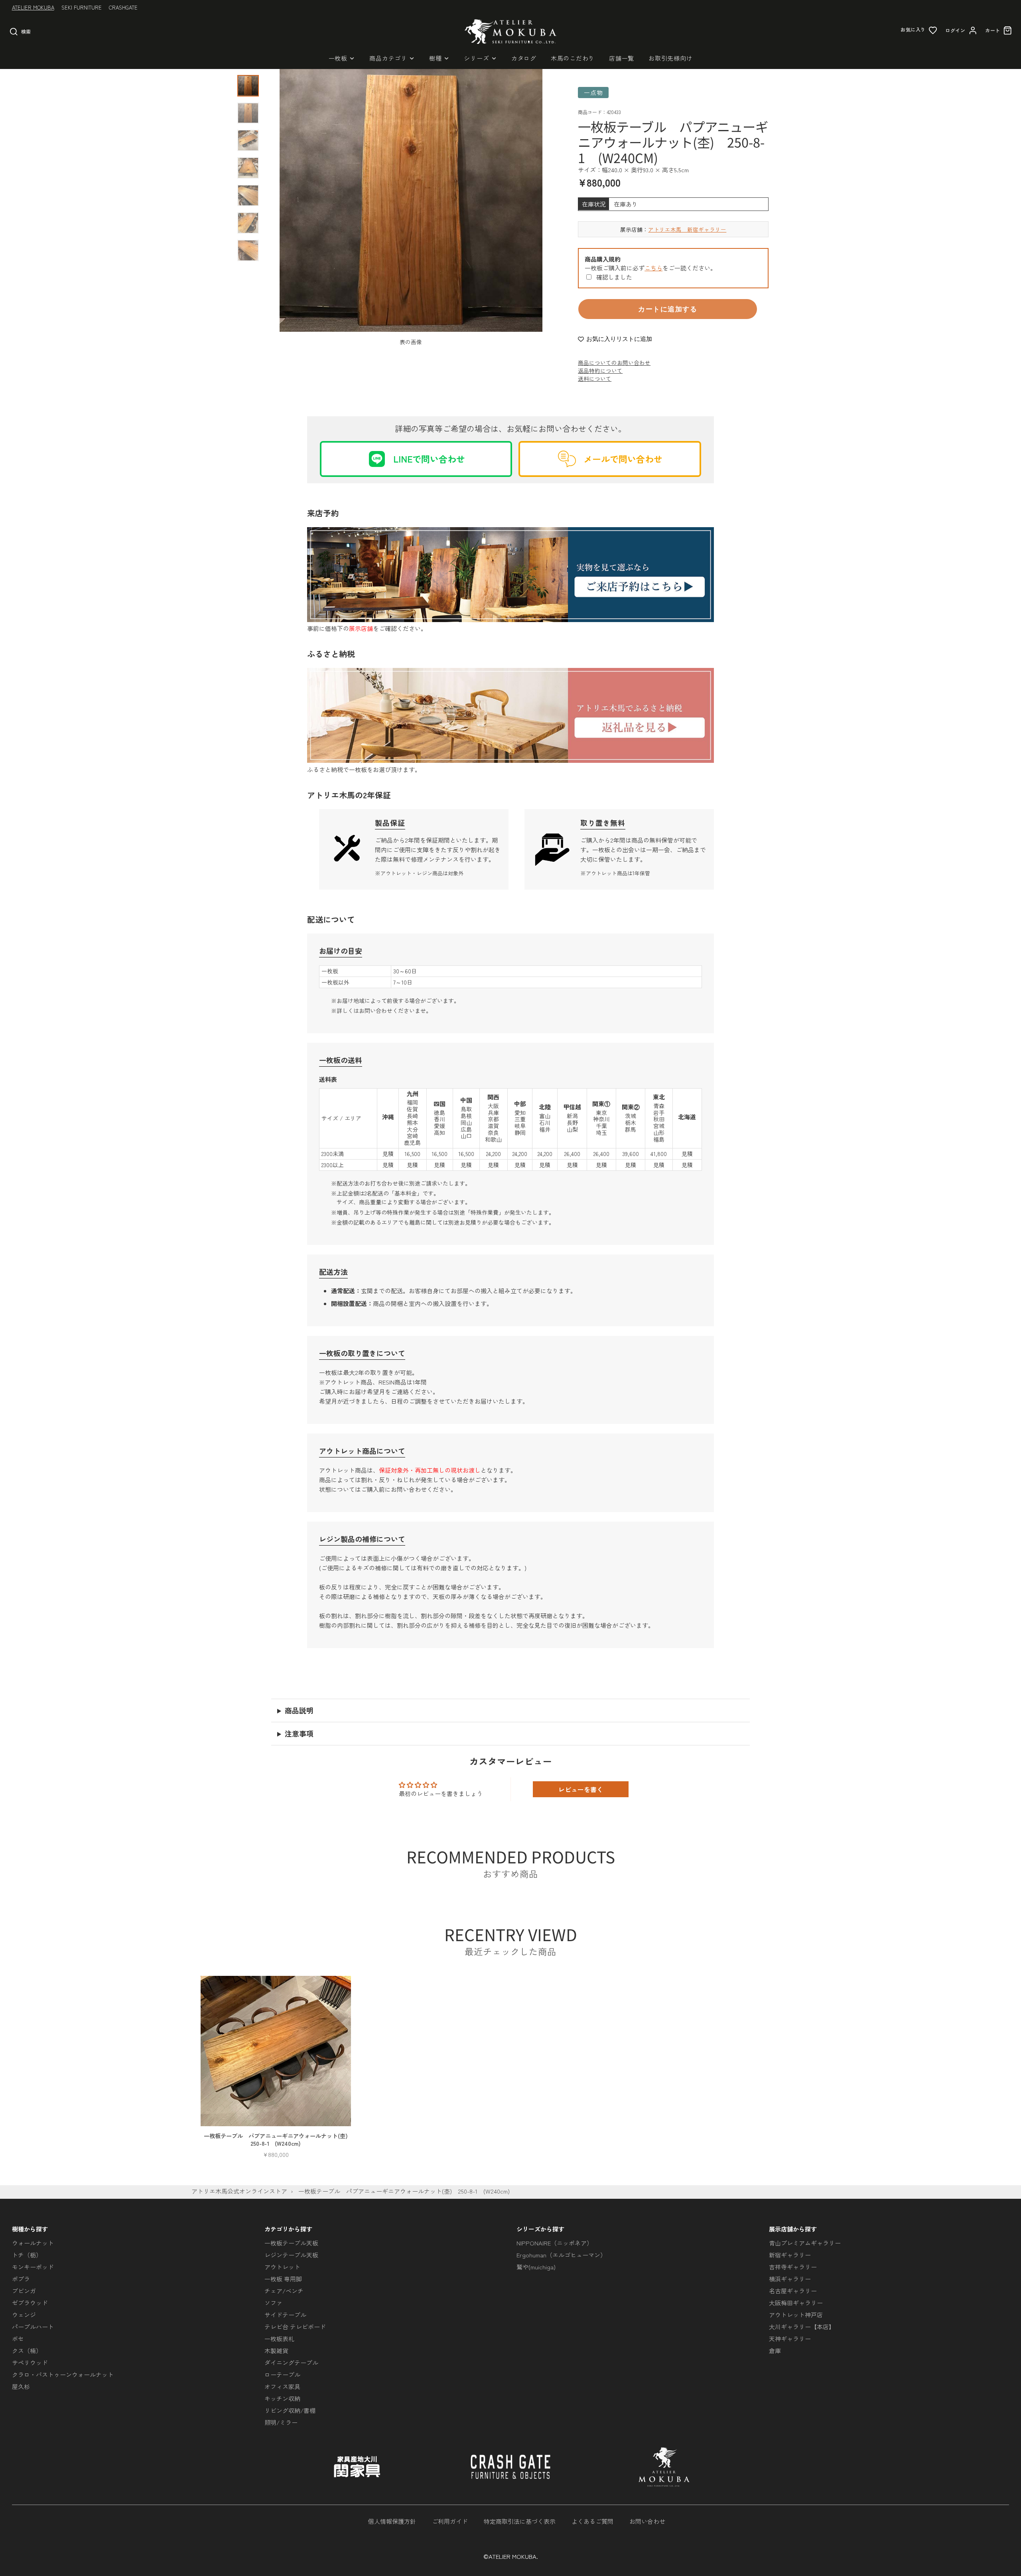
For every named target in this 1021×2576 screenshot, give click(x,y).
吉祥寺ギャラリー (793, 2267)
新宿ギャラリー (790, 2255)
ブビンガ (24, 2291)
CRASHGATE (123, 7)
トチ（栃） (27, 2255)
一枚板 (338, 58)
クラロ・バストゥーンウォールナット (63, 2374)
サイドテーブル (285, 2315)
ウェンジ (24, 2315)
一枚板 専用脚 (283, 2279)
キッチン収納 (282, 2398)
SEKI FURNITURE (82, 7)
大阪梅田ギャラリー (796, 2303)
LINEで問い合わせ (429, 459)
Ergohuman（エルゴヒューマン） (561, 2255)
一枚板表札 (279, 2339)
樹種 (436, 58)
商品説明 (299, 1710)
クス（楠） (27, 2351)
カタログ (524, 58)
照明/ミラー (281, 2422)
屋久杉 (21, 2386)
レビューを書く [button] (581, 1789)
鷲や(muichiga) (536, 2267)
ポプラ (21, 2279)
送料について (595, 378)
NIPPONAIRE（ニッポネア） (555, 2243)
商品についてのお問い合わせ (614, 362)
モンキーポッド (33, 2267)
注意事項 (299, 1733)
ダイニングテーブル (291, 2362)
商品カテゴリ (388, 58)
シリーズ (476, 58)
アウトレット (282, 2267)
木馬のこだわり (573, 58)
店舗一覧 (622, 58)
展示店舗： (673, 229)
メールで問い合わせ (623, 459)
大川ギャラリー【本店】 (802, 2327)
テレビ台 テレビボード (295, 2327)
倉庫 (775, 2351)
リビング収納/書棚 (290, 2410)
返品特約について (600, 370)
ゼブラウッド (30, 2303)
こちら (653, 268)
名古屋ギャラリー (793, 2291)
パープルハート (33, 2327)
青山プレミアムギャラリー (805, 2243)
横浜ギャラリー (790, 2279)
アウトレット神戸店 (796, 2315)
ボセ (18, 2339)
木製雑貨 (276, 2351)
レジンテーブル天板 (291, 2255)
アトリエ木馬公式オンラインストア (239, 2191)
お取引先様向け (670, 58)
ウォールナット (33, 2243)
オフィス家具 (282, 2386)
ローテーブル (282, 2374)
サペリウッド (30, 2362)
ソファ (273, 2303)
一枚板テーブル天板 (291, 2243)
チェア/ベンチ (284, 2291)
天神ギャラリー (790, 2339)
